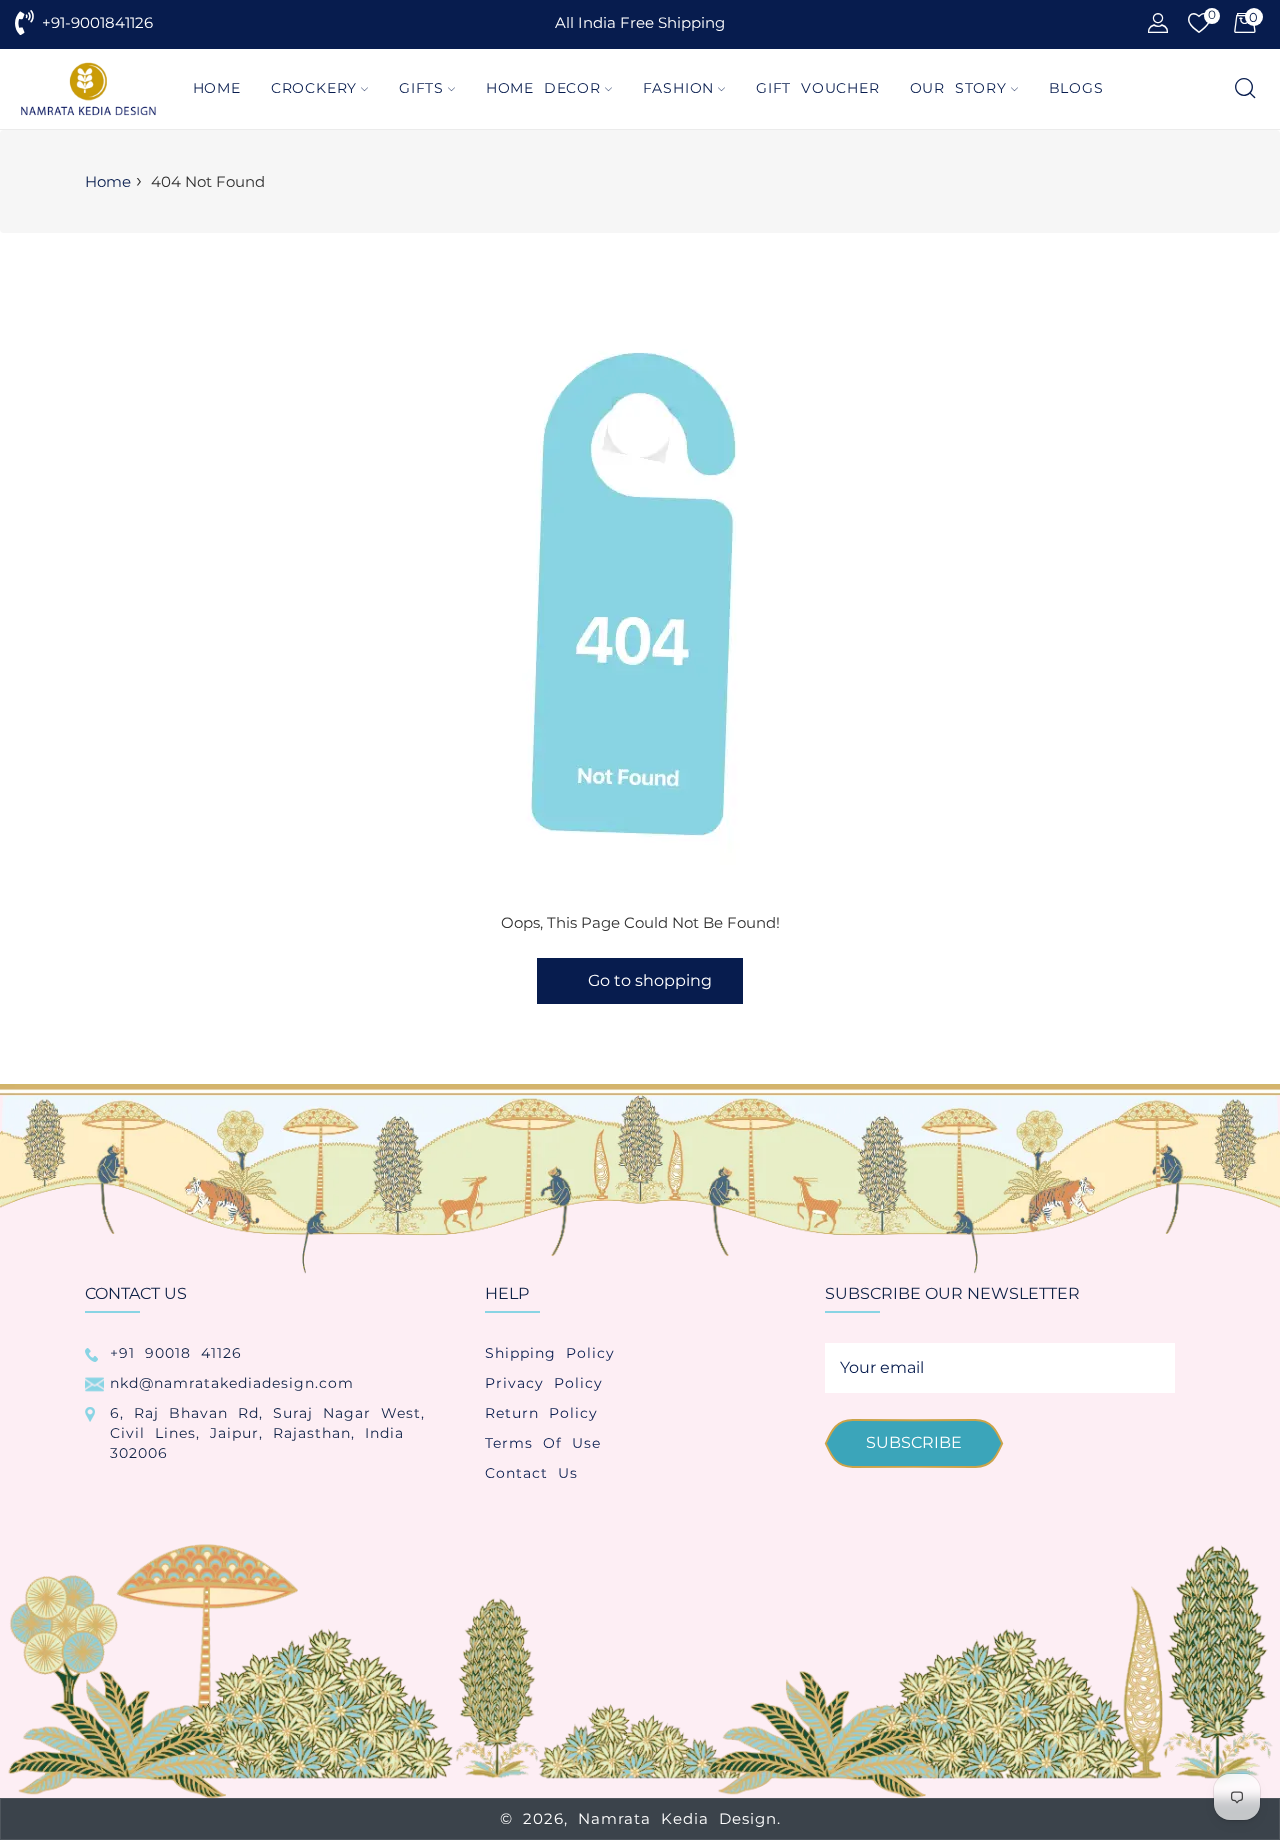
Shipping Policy (550, 1353)
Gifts (421, 88)
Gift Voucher (818, 88)
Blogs (1076, 88)
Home (217, 88)
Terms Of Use (543, 1443)
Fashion (679, 88)
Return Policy (541, 1413)
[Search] (1243, 89)
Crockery (314, 88)
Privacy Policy (544, 1383)
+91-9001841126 (97, 22)
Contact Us (531, 1473)
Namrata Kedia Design (677, 1818)
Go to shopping (650, 980)
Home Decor (543, 88)
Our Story (958, 88)
